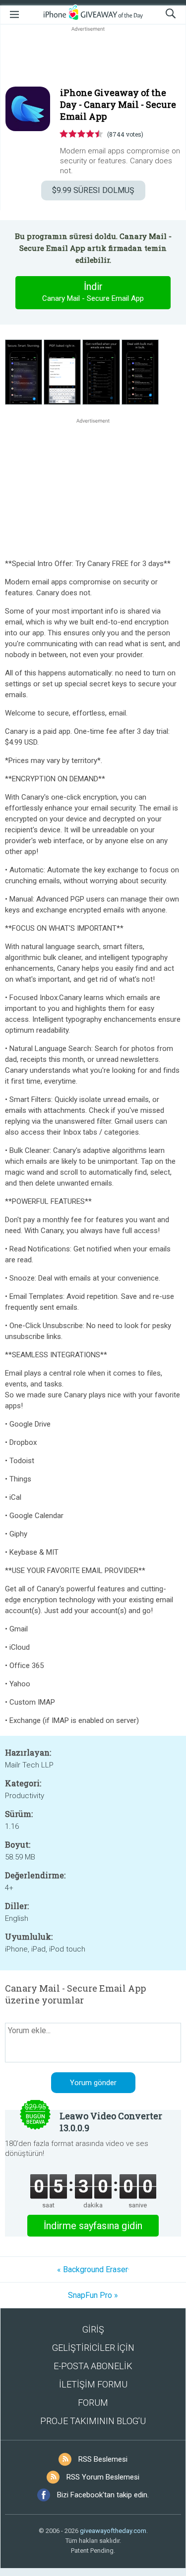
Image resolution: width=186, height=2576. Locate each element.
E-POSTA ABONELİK (93, 2366)
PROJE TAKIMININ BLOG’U (93, 2421)
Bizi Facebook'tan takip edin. (103, 2495)
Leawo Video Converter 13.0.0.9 (111, 2122)
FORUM (93, 2403)
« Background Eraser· (93, 2269)
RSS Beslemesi (103, 2459)
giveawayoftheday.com (113, 2531)
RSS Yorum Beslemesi (103, 2477)
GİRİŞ (93, 2329)
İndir (93, 292)
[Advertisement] (93, 57)
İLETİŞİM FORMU (93, 2384)
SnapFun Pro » (93, 2295)
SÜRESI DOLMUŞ (93, 190)
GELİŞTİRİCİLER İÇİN (93, 2348)
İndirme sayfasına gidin (93, 2226)
